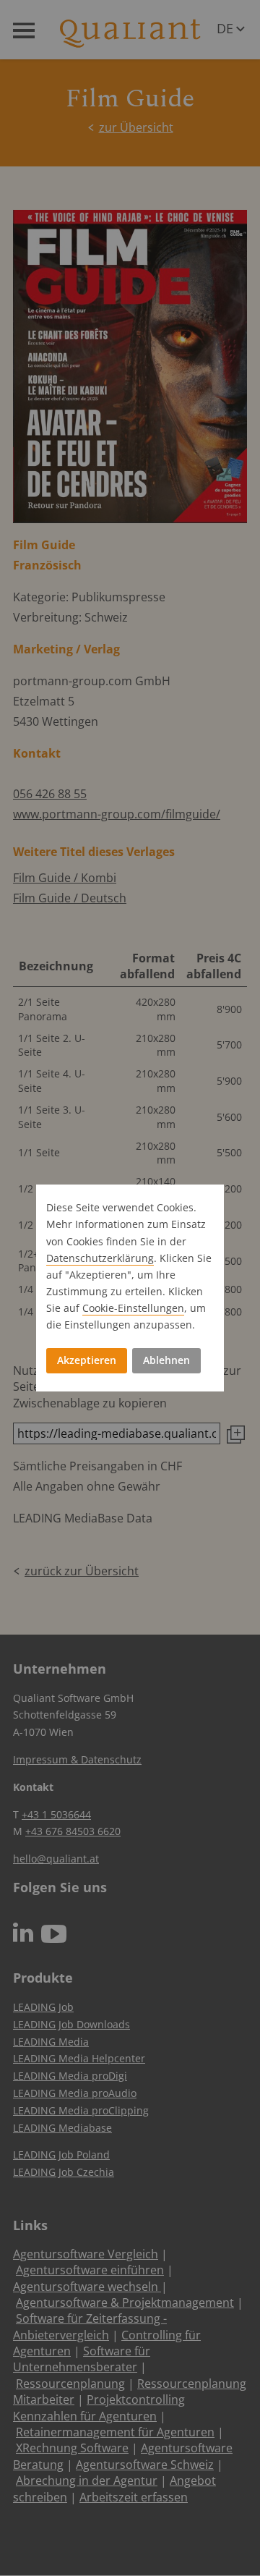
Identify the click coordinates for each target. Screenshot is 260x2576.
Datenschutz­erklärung (100, 1258)
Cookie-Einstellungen (133, 1308)
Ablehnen (166, 1360)
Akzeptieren (87, 1360)
